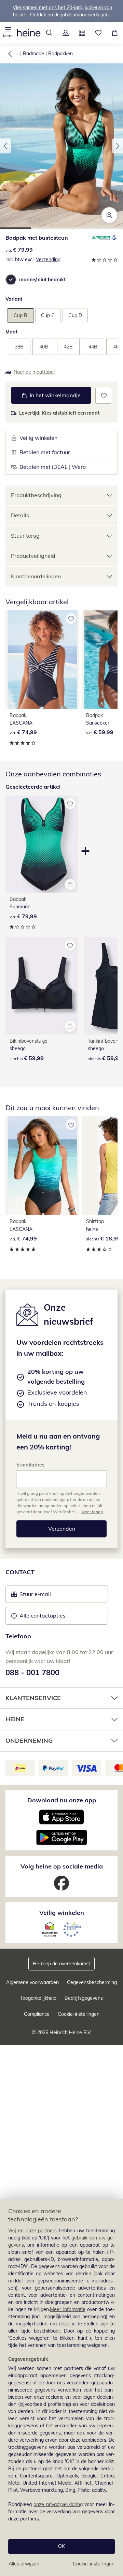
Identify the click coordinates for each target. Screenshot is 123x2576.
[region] (61, 2387)
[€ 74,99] (42, 660)
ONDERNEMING (29, 1740)
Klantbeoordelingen (36, 576)
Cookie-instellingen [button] (79, 2014)
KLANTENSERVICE (33, 1698)
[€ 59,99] (42, 986)
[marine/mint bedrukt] (11, 280)
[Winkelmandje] (115, 33)
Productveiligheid (33, 556)
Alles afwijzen (24, 2564)
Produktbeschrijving (36, 495)
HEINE (15, 1719)
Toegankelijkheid (38, 1998)
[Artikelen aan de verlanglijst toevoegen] (104, 395)
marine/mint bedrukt (42, 280)
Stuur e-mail (35, 1596)
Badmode (33, 54)
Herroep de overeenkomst (61, 1964)
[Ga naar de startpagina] (29, 33)
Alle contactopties (43, 1615)
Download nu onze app (62, 1800)
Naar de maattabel (34, 372)
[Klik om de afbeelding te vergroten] (109, 215)
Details (20, 515)
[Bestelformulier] (82, 33)
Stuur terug (25, 536)
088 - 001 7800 (32, 1672)
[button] (8, 33)
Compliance (37, 2014)
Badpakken (60, 54)
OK (61, 2546)
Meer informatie (67, 2309)
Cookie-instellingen (94, 2564)
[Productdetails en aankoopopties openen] (70, 884)
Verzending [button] (48, 259)
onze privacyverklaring (58, 2504)
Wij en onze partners (33, 2231)
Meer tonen (92, 1512)
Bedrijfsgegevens (84, 1998)
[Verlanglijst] (98, 33)
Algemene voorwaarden (32, 1982)
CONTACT (20, 1572)
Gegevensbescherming (92, 1982)
